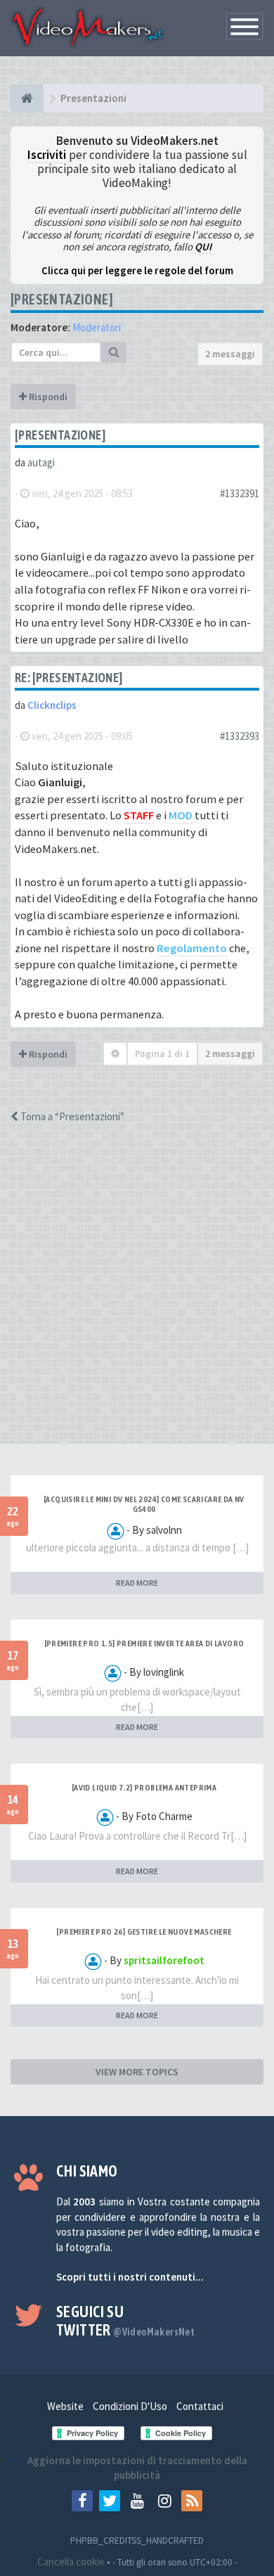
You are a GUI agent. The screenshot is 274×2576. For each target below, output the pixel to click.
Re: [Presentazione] (69, 678)
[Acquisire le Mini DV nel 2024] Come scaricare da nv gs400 (144, 1504)
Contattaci (200, 2406)
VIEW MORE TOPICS (137, 2072)
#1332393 (240, 736)
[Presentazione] (62, 299)
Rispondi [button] (47, 397)
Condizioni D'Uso (130, 2406)
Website (65, 2406)
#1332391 (240, 493)
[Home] (27, 98)
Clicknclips (52, 705)
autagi (41, 462)
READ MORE (137, 1583)
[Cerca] (114, 352)
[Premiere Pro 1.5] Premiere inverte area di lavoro (144, 1643)
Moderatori (97, 327)
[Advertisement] (137, 1296)
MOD (181, 815)
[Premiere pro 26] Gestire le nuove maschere (144, 1932)
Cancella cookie (71, 2562)
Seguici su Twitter (125, 2321)
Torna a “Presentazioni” (71, 1116)
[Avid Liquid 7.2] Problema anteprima (144, 1788)
